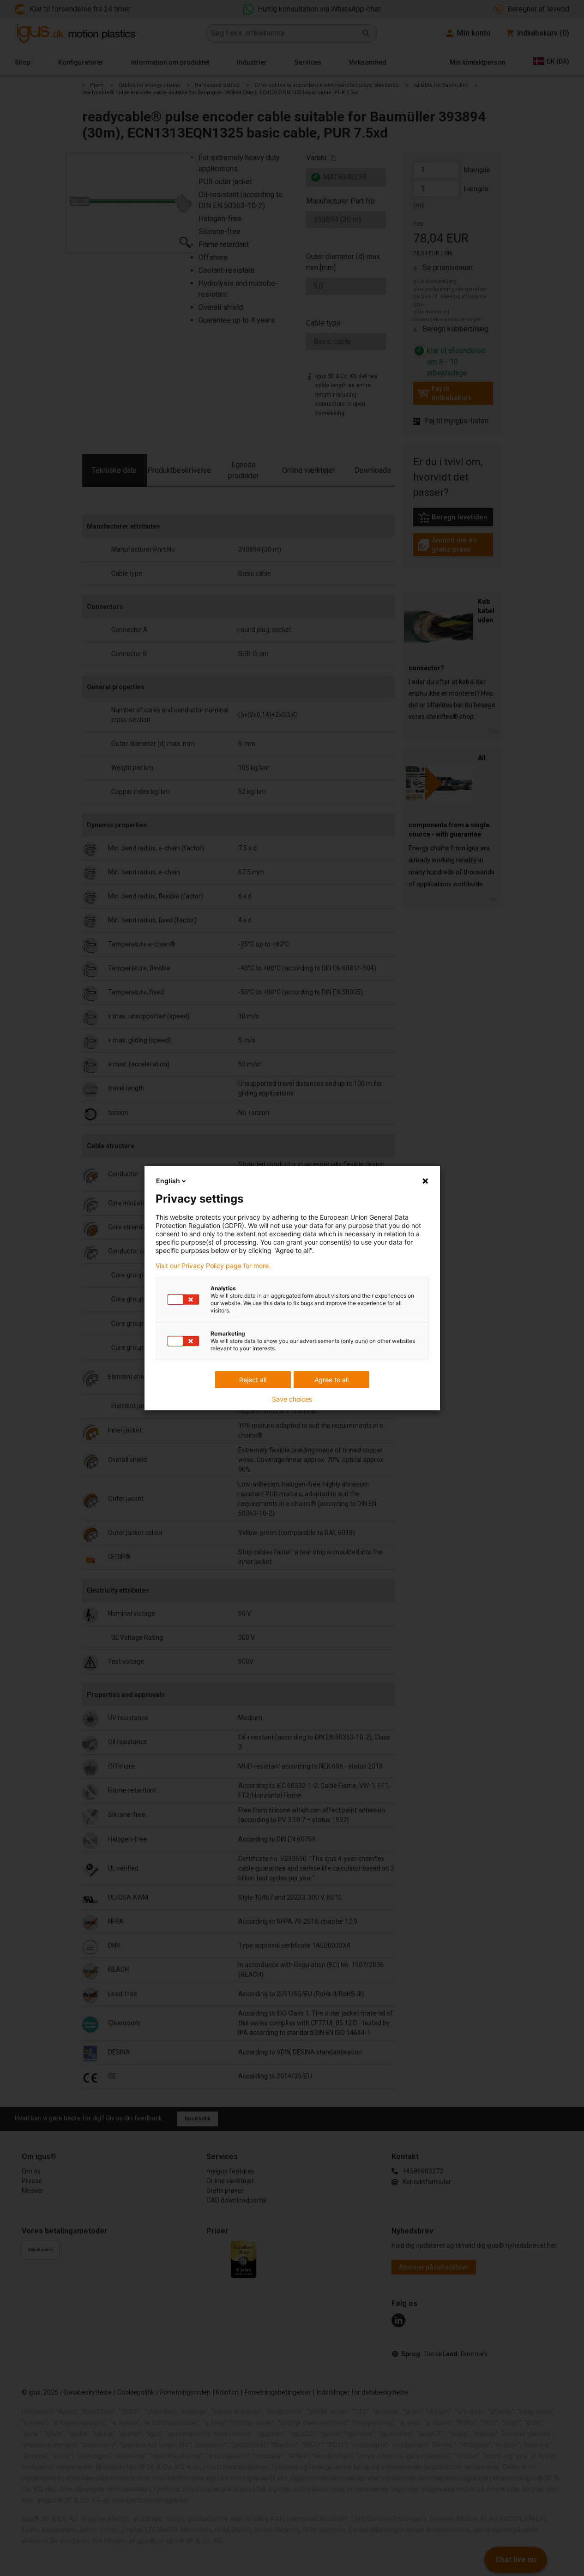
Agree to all (331, 1380)
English (168, 1181)
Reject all (253, 1380)
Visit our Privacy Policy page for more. (213, 1266)
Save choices (292, 1399)
